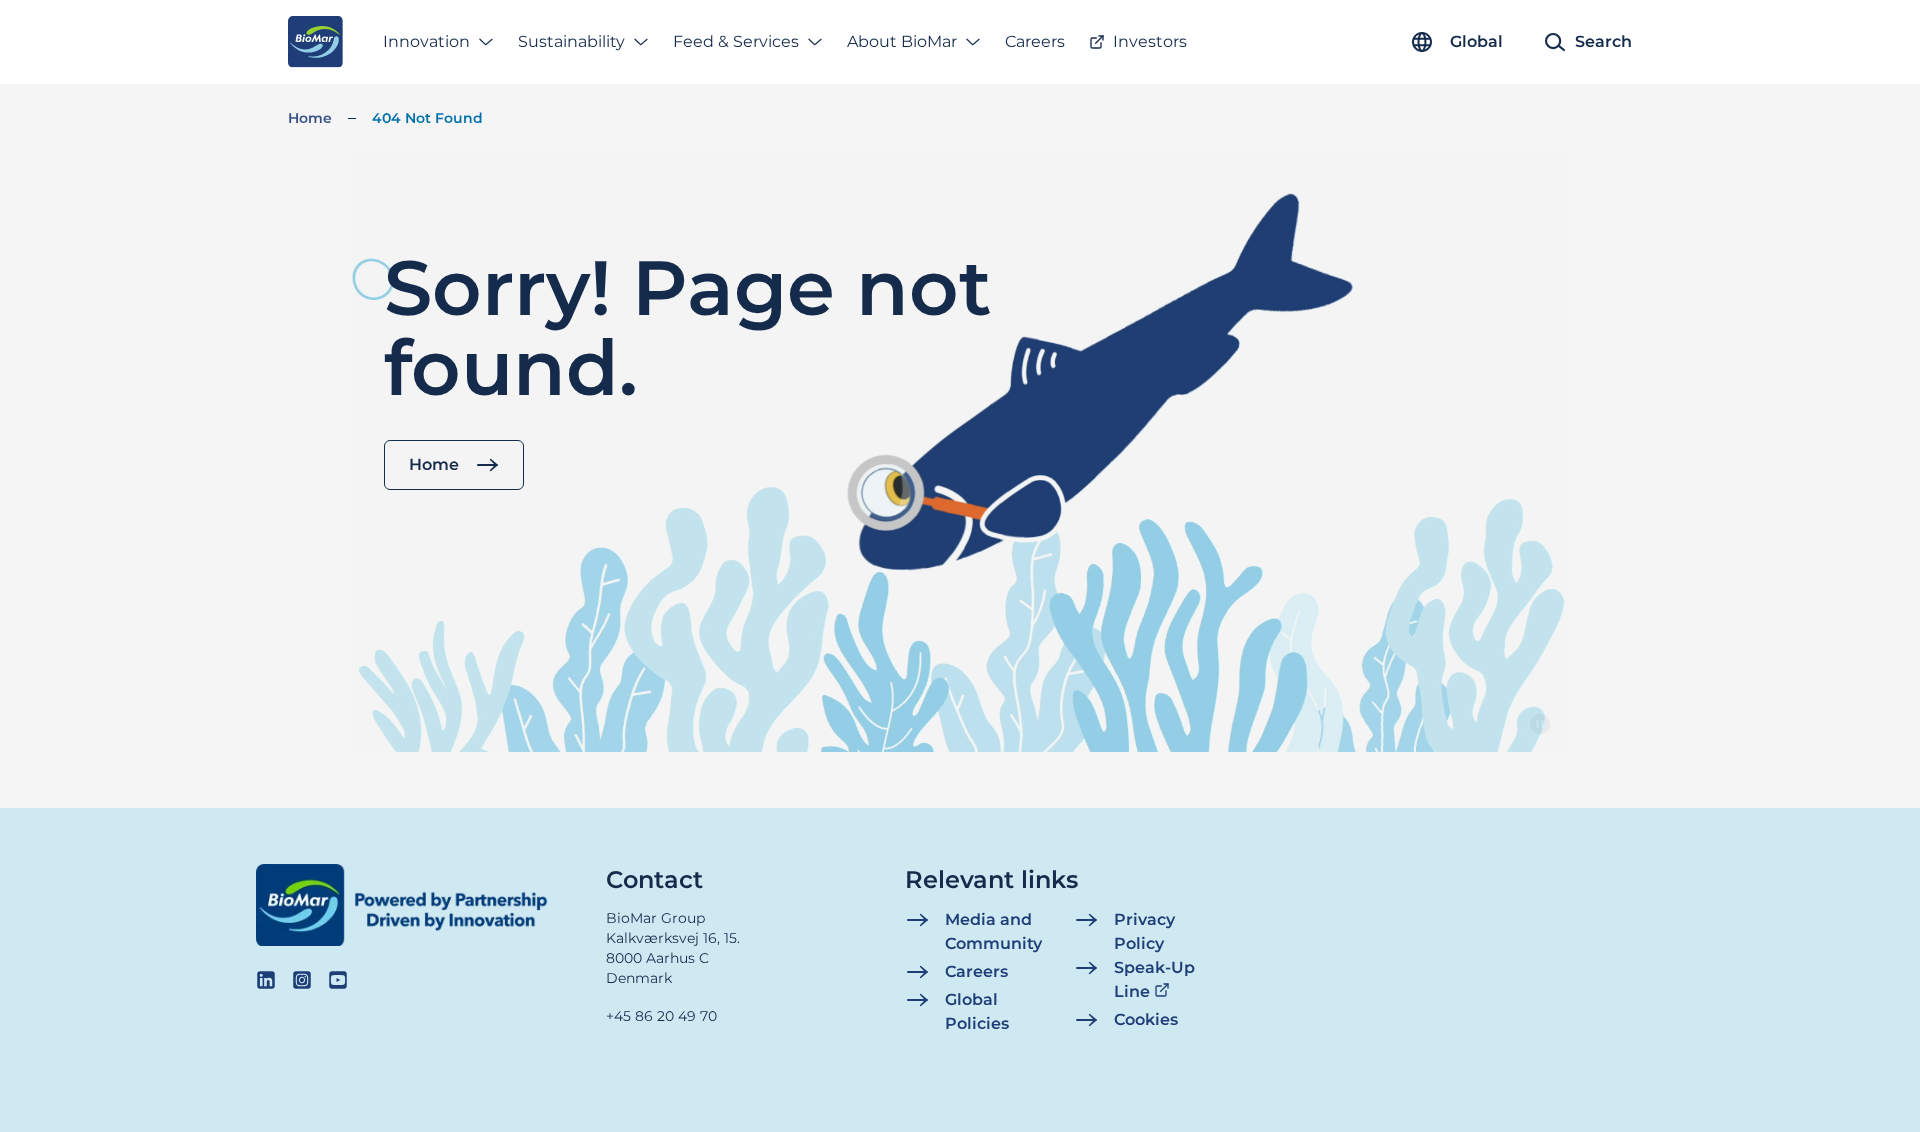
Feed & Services (736, 41)
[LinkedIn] (266, 980)
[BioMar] (315, 42)
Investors (1150, 41)
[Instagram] (302, 980)
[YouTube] (338, 980)
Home (310, 118)
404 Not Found (427, 118)
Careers (1035, 41)
